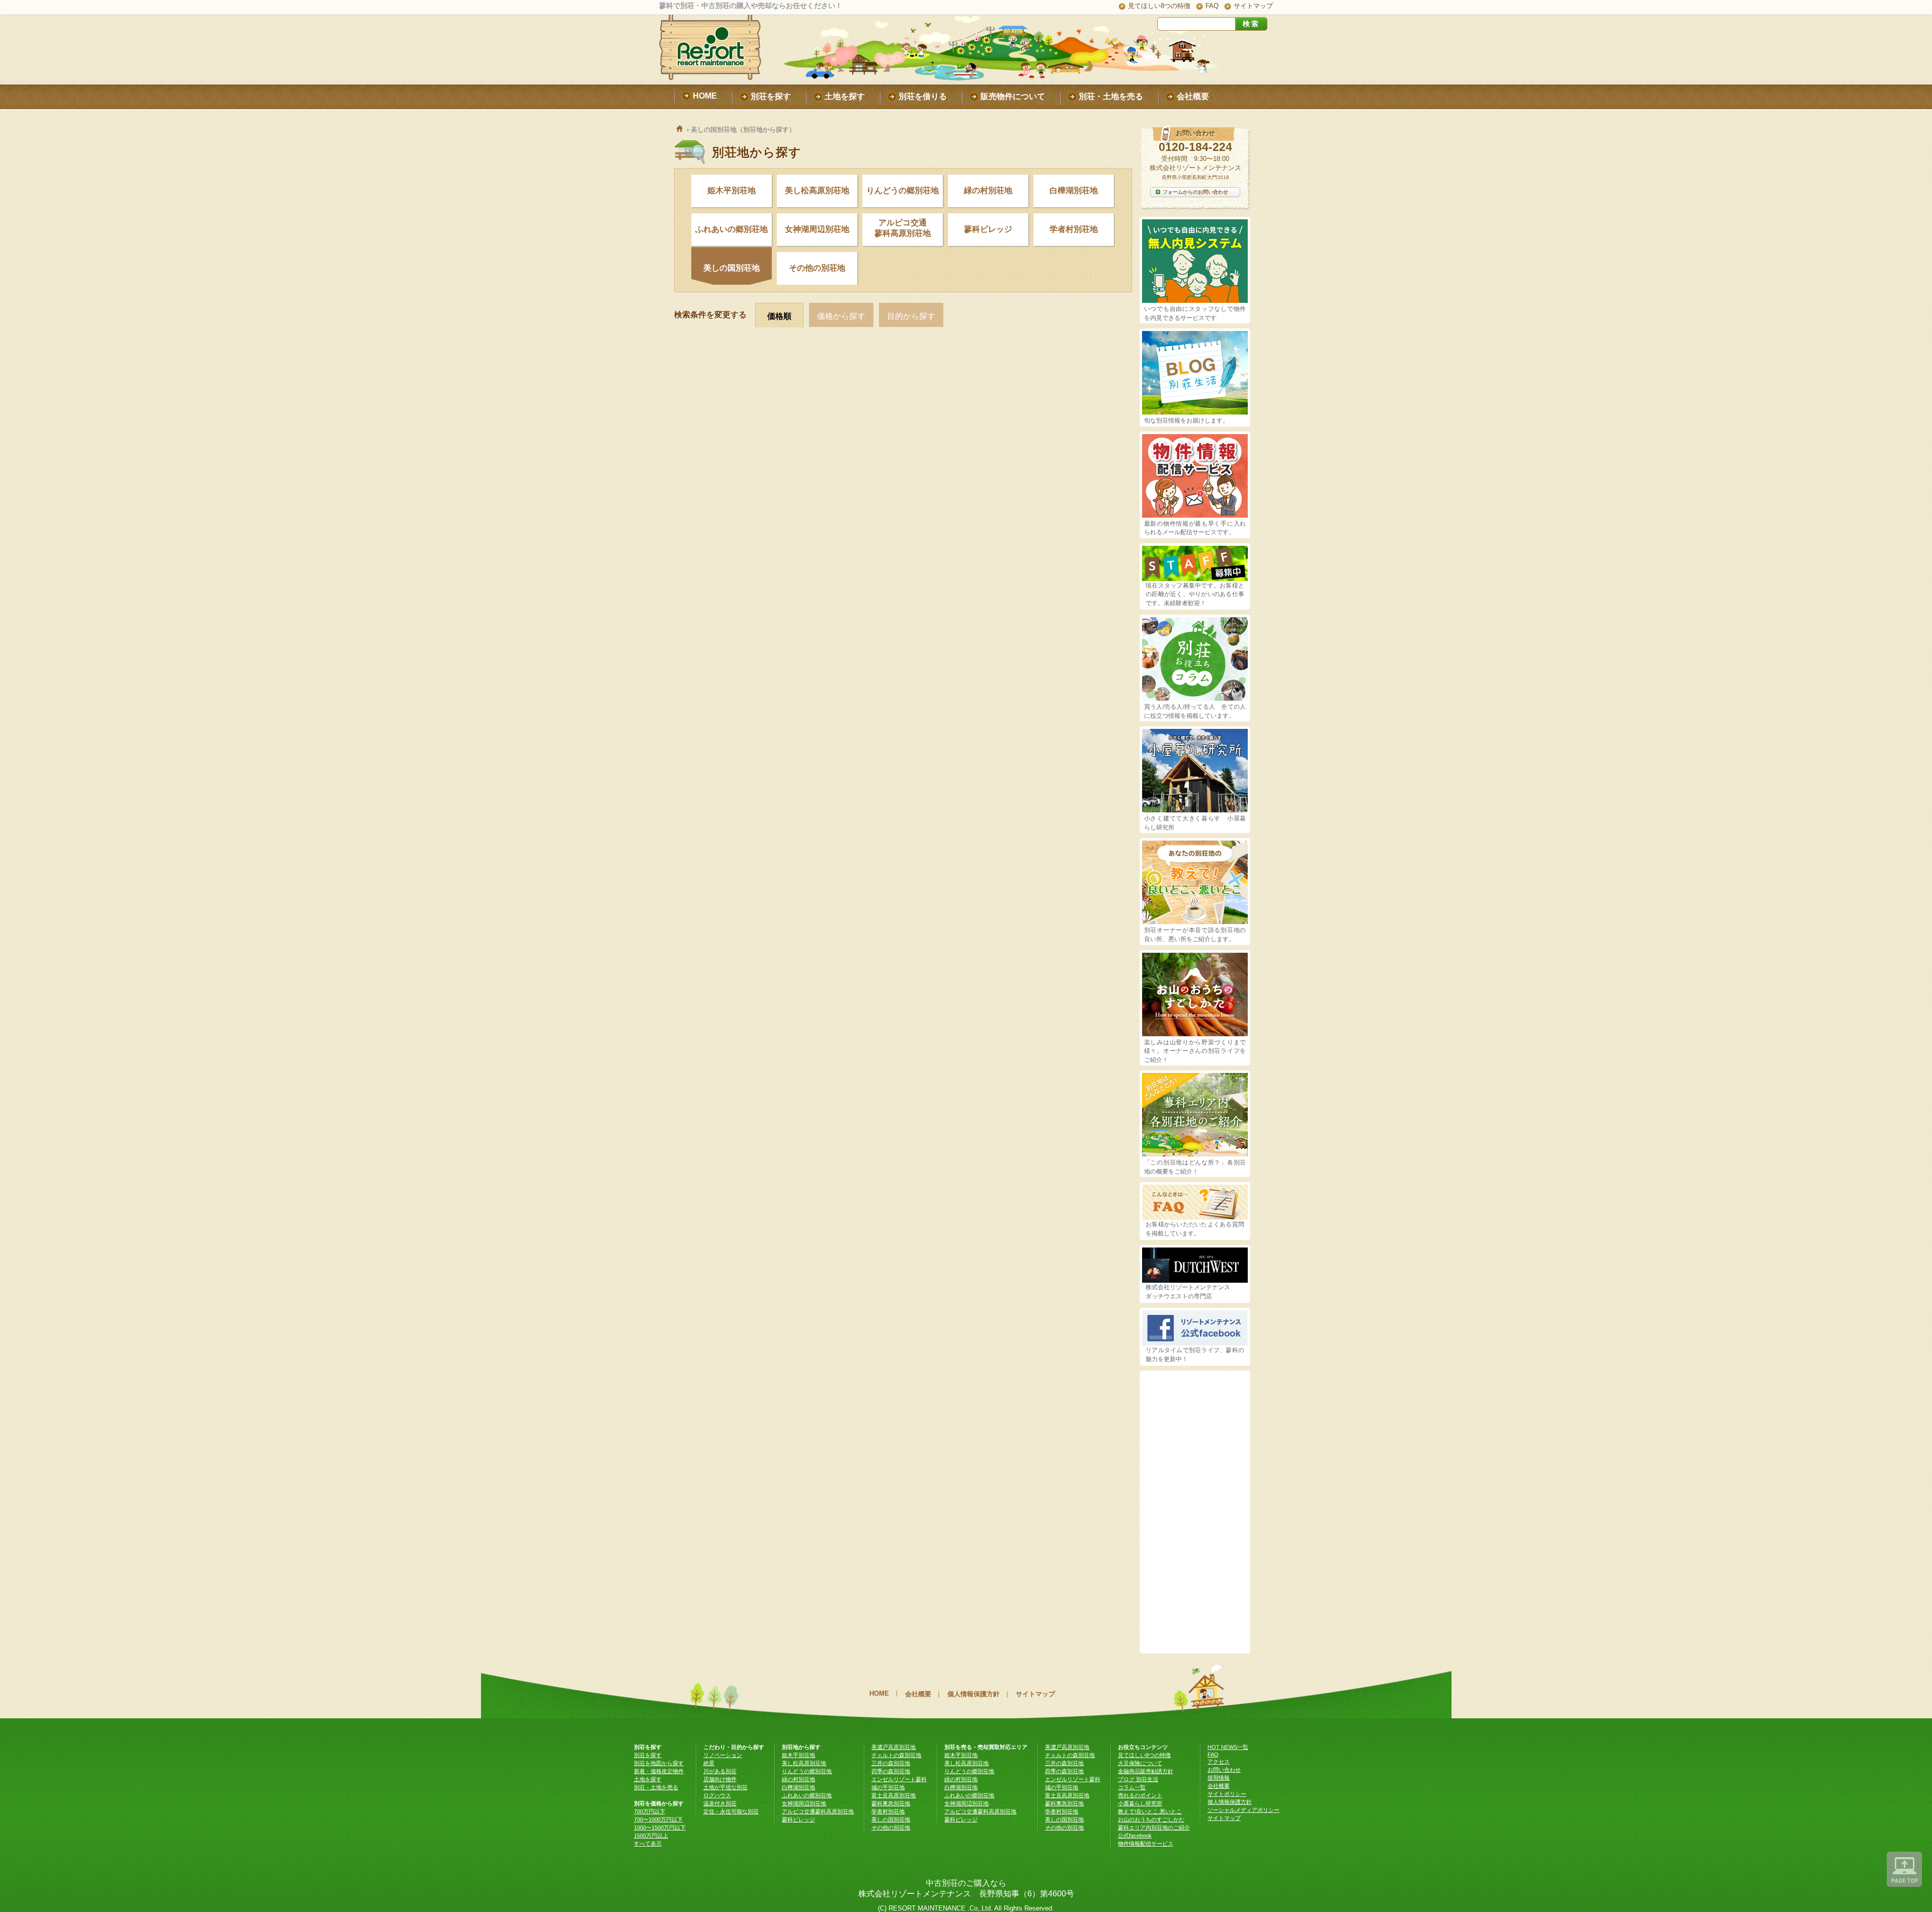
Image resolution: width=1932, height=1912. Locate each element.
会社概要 (918, 1694)
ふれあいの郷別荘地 (807, 1795)
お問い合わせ (1224, 1770)
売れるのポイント (1140, 1795)
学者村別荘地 (1074, 229)
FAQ (1212, 6)
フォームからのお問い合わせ (1195, 192)
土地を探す (648, 1779)
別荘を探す (648, 1755)
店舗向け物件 (720, 1779)
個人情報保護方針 (974, 1694)
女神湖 (817, 229)
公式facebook (1135, 1836)
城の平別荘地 (888, 1787)
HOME (879, 1693)
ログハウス (717, 1795)
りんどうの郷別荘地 (807, 1771)
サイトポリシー (1227, 1794)
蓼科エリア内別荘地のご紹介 (1154, 1827)
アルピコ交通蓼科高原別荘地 (903, 228)
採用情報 (1219, 1778)
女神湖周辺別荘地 (804, 1803)
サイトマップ (1253, 6)
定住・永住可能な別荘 (731, 1811)
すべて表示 (648, 1844)
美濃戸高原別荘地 (894, 1747)
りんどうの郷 (903, 190)
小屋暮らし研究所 (1140, 1803)
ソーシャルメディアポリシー (1243, 1810)
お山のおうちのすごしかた (1151, 1819)
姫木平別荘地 (732, 190)
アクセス (1219, 1762)
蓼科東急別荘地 (891, 1803)
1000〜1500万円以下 (660, 1827)
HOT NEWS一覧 (1228, 1747)
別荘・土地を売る (656, 1787)
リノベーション (723, 1755)
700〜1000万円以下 (658, 1819)
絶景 (709, 1763)
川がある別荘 (720, 1771)
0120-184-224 (1195, 147)
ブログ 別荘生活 (1138, 1779)
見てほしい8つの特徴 (1159, 6)
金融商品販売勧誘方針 (1146, 1771)
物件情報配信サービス (1146, 1844)
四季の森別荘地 (891, 1771)
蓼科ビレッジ (988, 229)
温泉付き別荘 (720, 1803)
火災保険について (1140, 1763)
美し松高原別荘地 (804, 1763)
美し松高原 (817, 190)
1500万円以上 (651, 1836)
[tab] (782, 315)
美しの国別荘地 (732, 268)
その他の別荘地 (817, 268)
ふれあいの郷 (732, 229)
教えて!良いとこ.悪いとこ (1150, 1811)
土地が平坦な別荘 (726, 1787)
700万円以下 (650, 1811)
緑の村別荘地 (988, 190)
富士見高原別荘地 (894, 1795)
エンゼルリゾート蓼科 (899, 1779)
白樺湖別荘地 (1074, 190)
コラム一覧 (1132, 1787)
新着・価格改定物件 (659, 1771)
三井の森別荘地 (891, 1763)
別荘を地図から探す (659, 1763)
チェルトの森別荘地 (896, 1755)
